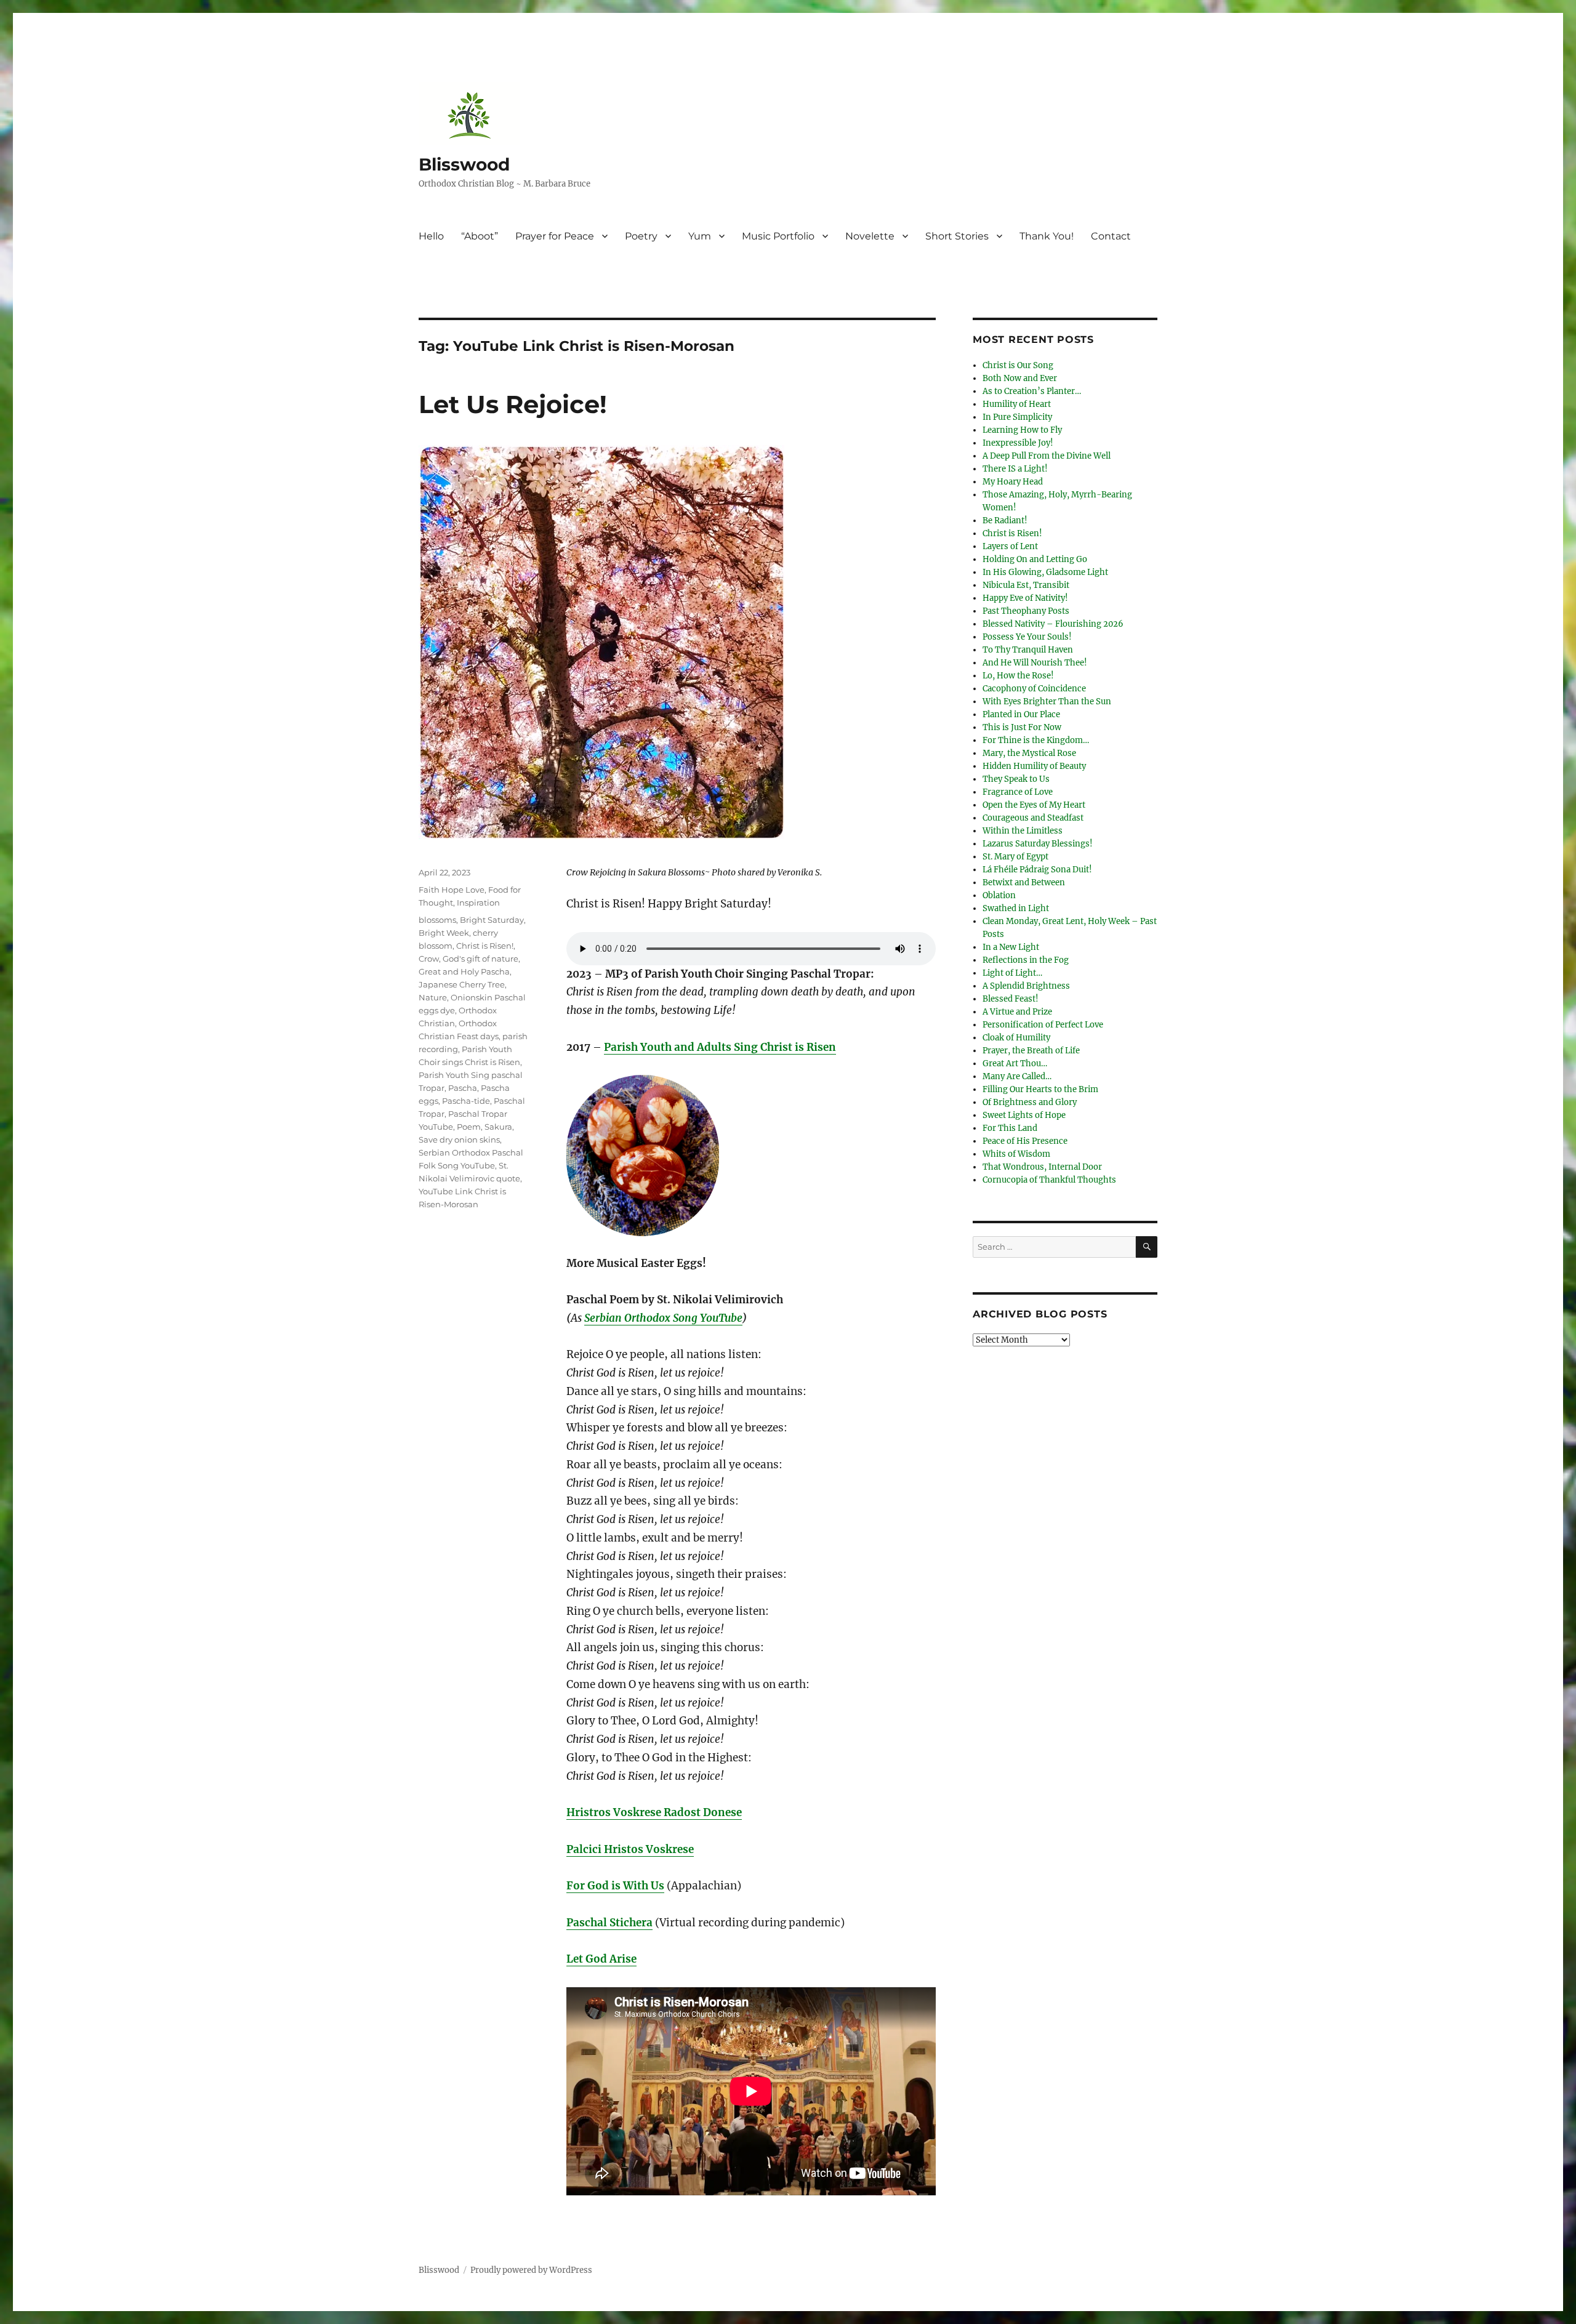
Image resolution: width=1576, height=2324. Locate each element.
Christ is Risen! (485, 946)
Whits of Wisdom (1016, 1154)
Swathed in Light (1016, 908)
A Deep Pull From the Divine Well (1047, 456)
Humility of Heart (1017, 404)
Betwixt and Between (1024, 883)
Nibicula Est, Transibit (1026, 585)
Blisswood (464, 164)
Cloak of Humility (1016, 1038)
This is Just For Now (1022, 727)
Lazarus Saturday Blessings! (1038, 844)
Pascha (463, 1088)
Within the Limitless (1023, 831)
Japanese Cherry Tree (462, 984)
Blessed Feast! (1011, 999)
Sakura (498, 1127)
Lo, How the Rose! (1018, 676)
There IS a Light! (1015, 469)
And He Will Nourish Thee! (1035, 663)
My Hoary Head (1013, 482)
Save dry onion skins (459, 1140)
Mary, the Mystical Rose (1029, 753)
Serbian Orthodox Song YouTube (663, 1318)
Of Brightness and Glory (1030, 1102)
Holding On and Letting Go (1035, 559)
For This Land (1010, 1128)
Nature (433, 997)
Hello (431, 236)
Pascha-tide (466, 1101)
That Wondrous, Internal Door (1042, 1167)
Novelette (870, 236)
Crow (429, 959)
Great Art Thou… (1015, 1063)
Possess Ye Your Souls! (1027, 637)
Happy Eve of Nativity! (1025, 598)
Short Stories (957, 236)
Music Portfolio (778, 236)
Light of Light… (1012, 973)
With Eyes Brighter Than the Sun (1047, 702)
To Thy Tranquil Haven (1028, 650)
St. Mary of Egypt (1015, 857)
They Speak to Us (1016, 779)
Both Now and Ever (1020, 378)
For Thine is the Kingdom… (1036, 740)
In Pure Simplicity (1017, 417)
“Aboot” (480, 236)
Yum (700, 236)
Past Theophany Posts (1026, 611)
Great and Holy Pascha (464, 971)
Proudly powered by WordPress (531, 2270)
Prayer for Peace (555, 236)
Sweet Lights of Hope (1024, 1115)
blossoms (437, 920)
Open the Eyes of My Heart (1034, 805)
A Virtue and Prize (1017, 1012)
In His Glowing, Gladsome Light (1045, 572)
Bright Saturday (492, 920)
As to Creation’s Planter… (1032, 391)
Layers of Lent (1010, 546)
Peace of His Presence (1025, 1141)
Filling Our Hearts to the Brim (1040, 1089)
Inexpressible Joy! (1018, 443)
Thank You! (1047, 236)
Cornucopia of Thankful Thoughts (1049, 1180)
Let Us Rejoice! (513, 404)
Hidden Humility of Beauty (1034, 766)
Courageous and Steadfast (1033, 818)
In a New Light (1011, 947)
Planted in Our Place (1021, 714)
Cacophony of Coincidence (1034, 689)
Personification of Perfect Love (1043, 1025)
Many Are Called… (1017, 1076)
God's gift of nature (480, 959)
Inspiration (478, 903)
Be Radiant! (1005, 521)
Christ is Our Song (1018, 365)
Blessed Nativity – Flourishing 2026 (1053, 624)
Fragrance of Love (1018, 792)
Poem (469, 1127)
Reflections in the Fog (1026, 960)
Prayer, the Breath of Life (1031, 1051)
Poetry (641, 236)
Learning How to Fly (1022, 430)
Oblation (999, 895)
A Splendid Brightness (1026, 986)
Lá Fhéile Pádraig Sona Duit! (1037, 870)
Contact (1111, 236)
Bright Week (444, 933)
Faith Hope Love (452, 890)
